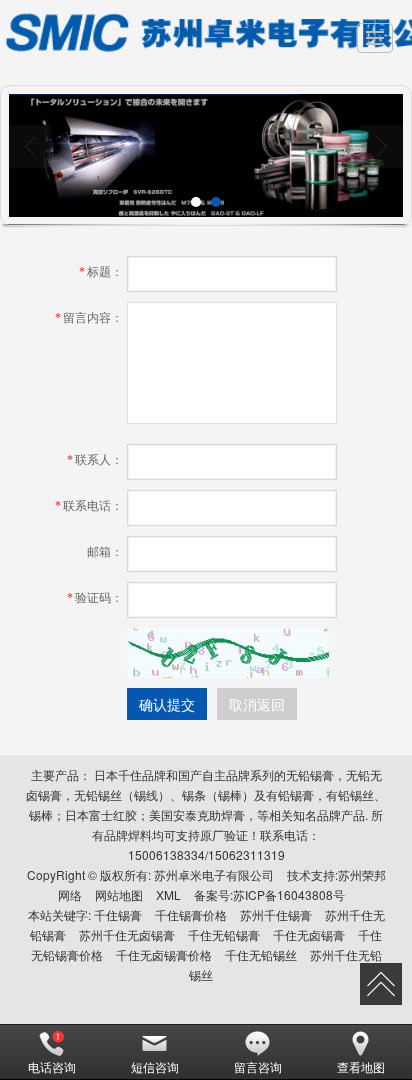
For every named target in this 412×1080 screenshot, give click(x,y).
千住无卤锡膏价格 (164, 954)
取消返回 (257, 704)
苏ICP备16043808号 (289, 894)
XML (168, 894)
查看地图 (361, 1066)
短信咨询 (155, 1066)
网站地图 (119, 894)
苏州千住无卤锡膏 (127, 934)
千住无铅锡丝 (261, 954)
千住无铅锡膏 (224, 934)
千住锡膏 (118, 914)
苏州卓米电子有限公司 (214, 874)
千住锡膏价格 (191, 914)
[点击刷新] (228, 653)
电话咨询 (52, 1066)
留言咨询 (258, 1066)
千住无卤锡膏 (309, 934)
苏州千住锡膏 (276, 914)
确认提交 (167, 704)
